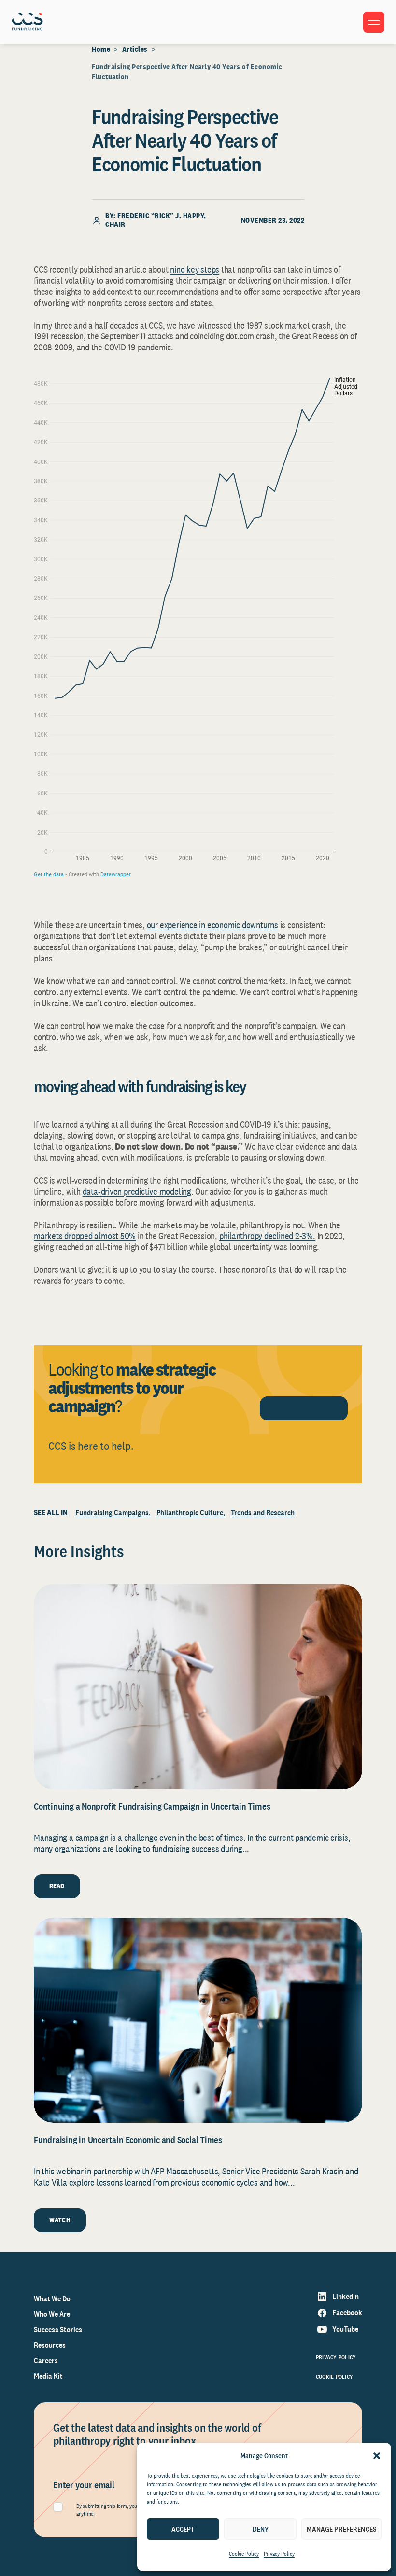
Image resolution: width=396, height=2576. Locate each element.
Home (101, 49)
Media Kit (48, 2376)
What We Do (52, 2299)
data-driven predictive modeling (137, 1191)
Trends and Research (263, 1512)
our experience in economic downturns (212, 925)
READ (57, 1886)
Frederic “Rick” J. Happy (161, 216)
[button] (377, 2456)
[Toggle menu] (374, 22)
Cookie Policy (244, 2554)
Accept (183, 2529)
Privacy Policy (279, 2554)
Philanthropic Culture (190, 1512)
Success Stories (58, 2330)
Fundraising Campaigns (112, 1512)
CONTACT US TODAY (304, 1408)
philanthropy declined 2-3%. (267, 1236)
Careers (46, 2360)
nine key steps (195, 269)
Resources (50, 2345)
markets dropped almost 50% (85, 1236)
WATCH (60, 2220)
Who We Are (52, 2314)
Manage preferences (341, 2529)
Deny (261, 2529)
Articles (135, 49)
